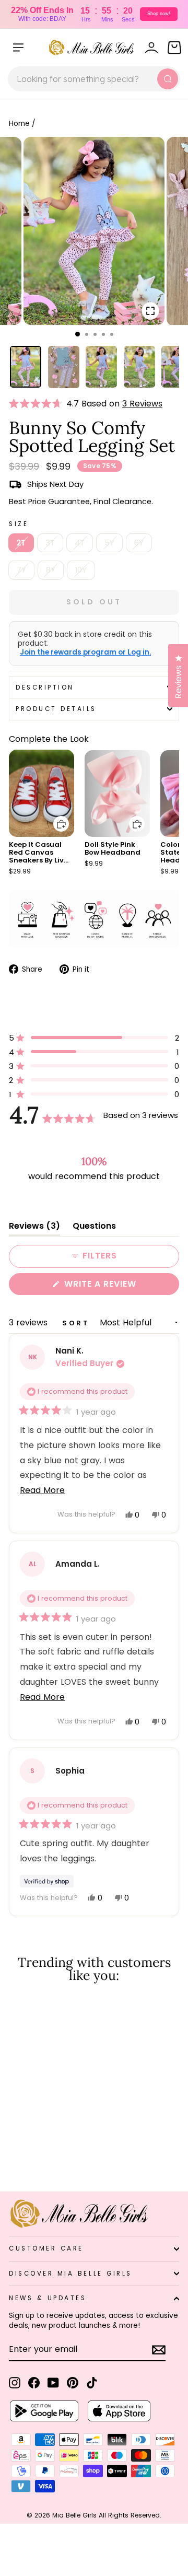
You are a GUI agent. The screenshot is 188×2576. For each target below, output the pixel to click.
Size (19, 524)
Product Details (56, 709)
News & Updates (48, 2298)
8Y (51, 570)
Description (45, 687)
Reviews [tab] (34, 1228)
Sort (78, 1323)
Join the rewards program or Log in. (85, 652)
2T (21, 543)
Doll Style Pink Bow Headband (113, 848)
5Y (109, 543)
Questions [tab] (94, 1228)
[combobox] (94, 79)
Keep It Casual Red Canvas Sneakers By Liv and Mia (36, 856)
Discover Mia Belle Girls (70, 2274)
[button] (38, 404)
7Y (21, 570)
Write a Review (120, 1286)
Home (19, 124)
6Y (139, 543)
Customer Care (46, 2248)
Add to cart (55, 816)
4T (80, 543)
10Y (81, 570)
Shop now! (159, 14)
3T (50, 543)
